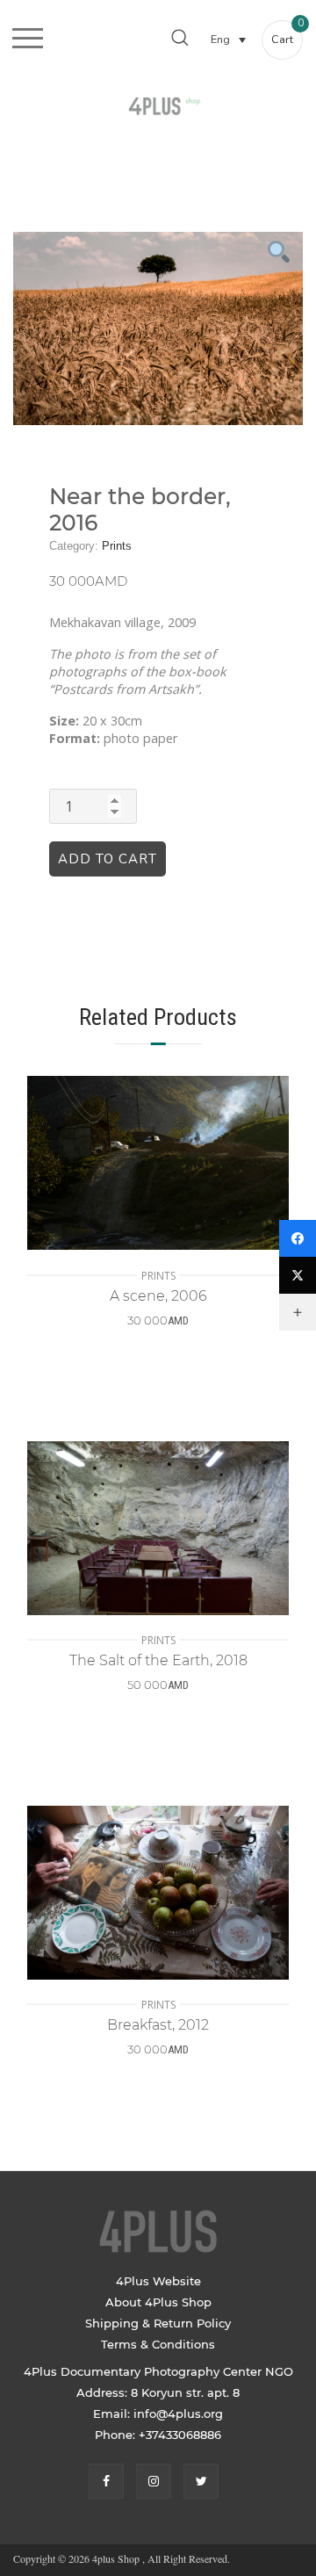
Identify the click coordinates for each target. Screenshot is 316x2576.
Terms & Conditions (158, 2344)
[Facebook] (298, 1238)
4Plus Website (158, 2281)
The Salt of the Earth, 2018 (158, 1660)
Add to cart (108, 859)
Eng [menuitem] (220, 40)
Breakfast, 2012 (158, 2025)
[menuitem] (228, 39)
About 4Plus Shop (158, 2302)
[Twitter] (298, 1275)
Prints (117, 546)
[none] (228, 39)
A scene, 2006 (158, 1296)
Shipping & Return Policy (158, 2323)
